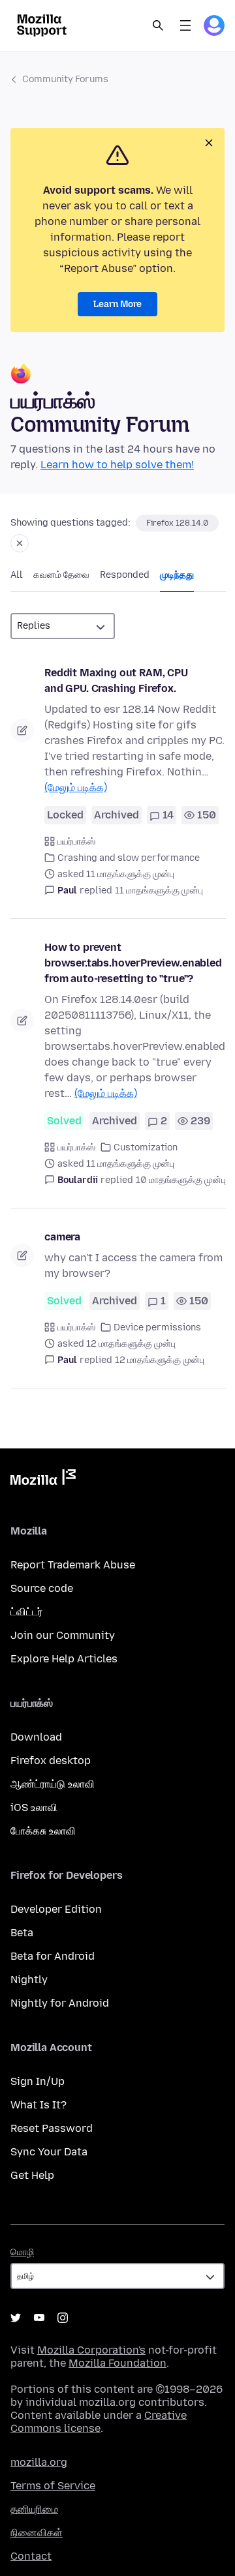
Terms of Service (53, 2486)
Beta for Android (53, 1956)
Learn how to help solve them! (117, 465)
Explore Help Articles (64, 1659)
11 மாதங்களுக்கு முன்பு (159, 891)
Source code (42, 1588)
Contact (31, 2556)
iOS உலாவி (34, 1807)
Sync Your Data (49, 2152)
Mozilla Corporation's (91, 2350)
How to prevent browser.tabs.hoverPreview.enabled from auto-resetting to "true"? (133, 963)
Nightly (29, 1980)
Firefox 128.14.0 (177, 523)
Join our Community (63, 1635)
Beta (22, 1933)
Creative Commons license (99, 2422)
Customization (146, 1147)
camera (62, 1237)
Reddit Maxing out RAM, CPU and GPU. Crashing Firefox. (116, 681)
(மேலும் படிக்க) (76, 787)
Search (158, 25)
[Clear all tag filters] (20, 543)
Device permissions (157, 1327)
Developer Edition (56, 1909)
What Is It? (39, 2105)
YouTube (39, 2318)
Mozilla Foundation (117, 2363)
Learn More (117, 304)
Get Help (32, 2175)
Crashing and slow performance (129, 858)
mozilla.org (39, 2462)
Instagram (63, 2318)
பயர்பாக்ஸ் (76, 842)
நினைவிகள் (37, 2533)
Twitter (16, 2318)
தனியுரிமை (34, 2509)
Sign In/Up (38, 2081)
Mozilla (43, 1480)
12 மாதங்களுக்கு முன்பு (160, 1360)
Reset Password (52, 2128)
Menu (185, 25)
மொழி (22, 2252)
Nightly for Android (60, 2003)
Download (36, 1737)
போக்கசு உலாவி (43, 1831)
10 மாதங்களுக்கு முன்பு (181, 1180)
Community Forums (65, 79)
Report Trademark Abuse (73, 1565)
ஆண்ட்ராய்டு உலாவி (53, 1784)
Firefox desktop (51, 1760)
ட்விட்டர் (26, 1612)
